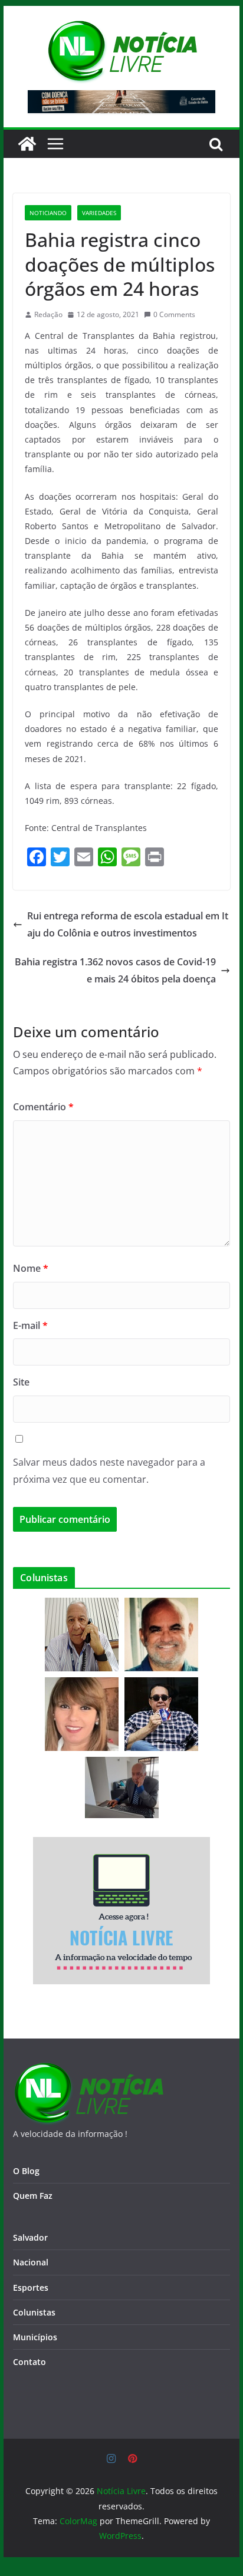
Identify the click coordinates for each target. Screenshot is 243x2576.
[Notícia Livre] (27, 144)
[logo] (88, 2069)
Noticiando (48, 213)
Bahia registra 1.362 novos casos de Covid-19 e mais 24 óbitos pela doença (115, 970)
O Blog (26, 2171)
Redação (48, 314)
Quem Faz (33, 2196)
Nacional (31, 2262)
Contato (29, 2362)
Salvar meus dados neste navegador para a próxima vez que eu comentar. (109, 1471)
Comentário (43, 1107)
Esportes (31, 2288)
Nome (31, 1268)
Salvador (30, 2237)
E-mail (30, 1325)
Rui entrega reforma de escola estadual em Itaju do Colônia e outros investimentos (128, 924)
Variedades (99, 213)
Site (21, 1382)
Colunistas (34, 2312)
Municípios (35, 2337)
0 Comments (174, 314)
